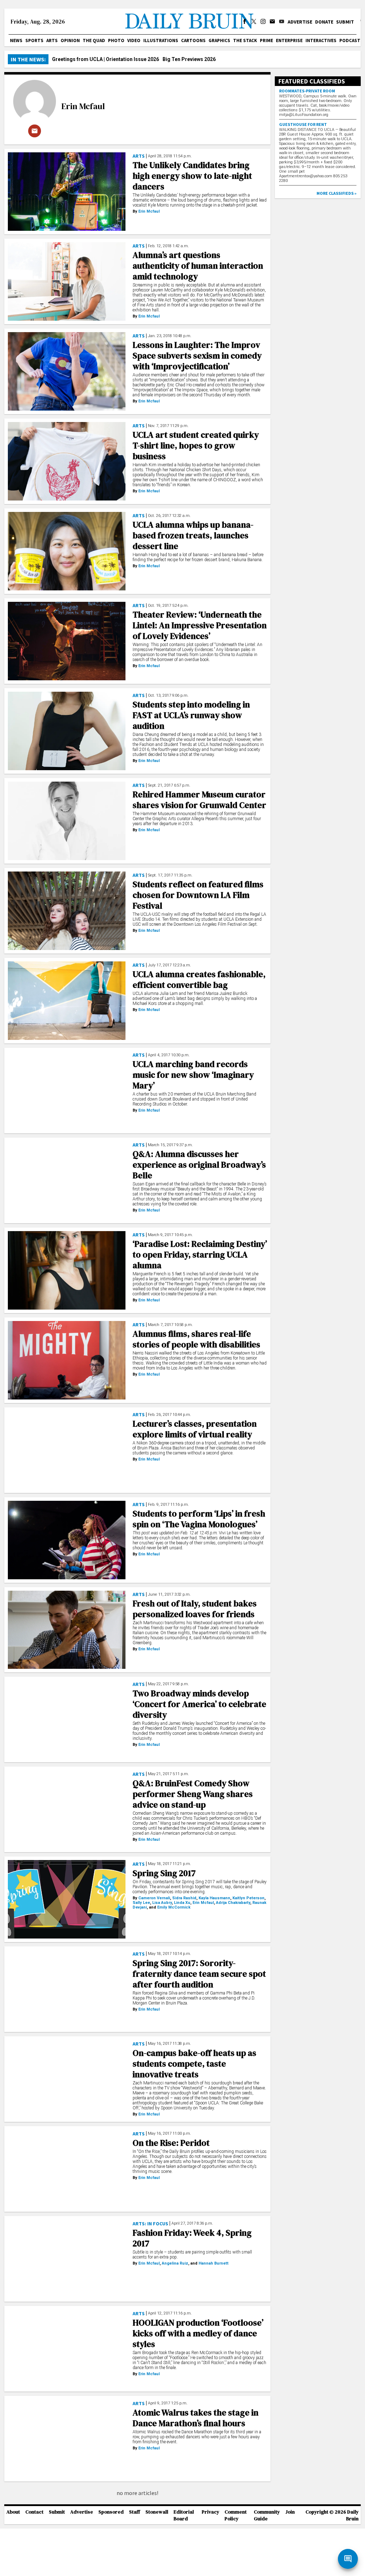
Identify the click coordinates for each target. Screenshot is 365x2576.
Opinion (70, 40)
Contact (34, 2512)
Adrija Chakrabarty (233, 1903)
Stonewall (157, 2512)
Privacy (210, 2512)
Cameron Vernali (154, 1898)
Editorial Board (184, 2515)
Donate (324, 22)
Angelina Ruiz (175, 2263)
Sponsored (111, 2512)
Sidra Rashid (184, 1898)
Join (290, 2512)
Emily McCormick (174, 1907)
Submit (345, 22)
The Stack (245, 40)
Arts (52, 40)
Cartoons (193, 40)
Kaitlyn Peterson (248, 1898)
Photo (116, 40)
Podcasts (351, 40)
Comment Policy (236, 2515)
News (16, 40)
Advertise (300, 22)
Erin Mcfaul (83, 106)
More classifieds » (336, 193)
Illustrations (161, 40)
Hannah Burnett (214, 2263)
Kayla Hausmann (214, 1898)
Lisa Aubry (162, 1903)
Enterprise (289, 40)
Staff (135, 2512)
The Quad (94, 40)
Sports (34, 40)
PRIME (266, 40)
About (13, 2512)
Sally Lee (141, 1903)
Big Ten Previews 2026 (189, 59)
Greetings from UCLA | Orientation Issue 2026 (106, 59)
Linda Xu (182, 1903)
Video (134, 40)
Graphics (219, 40)
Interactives (321, 40)
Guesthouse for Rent (303, 124)
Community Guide (267, 2515)
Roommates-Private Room (307, 91)
